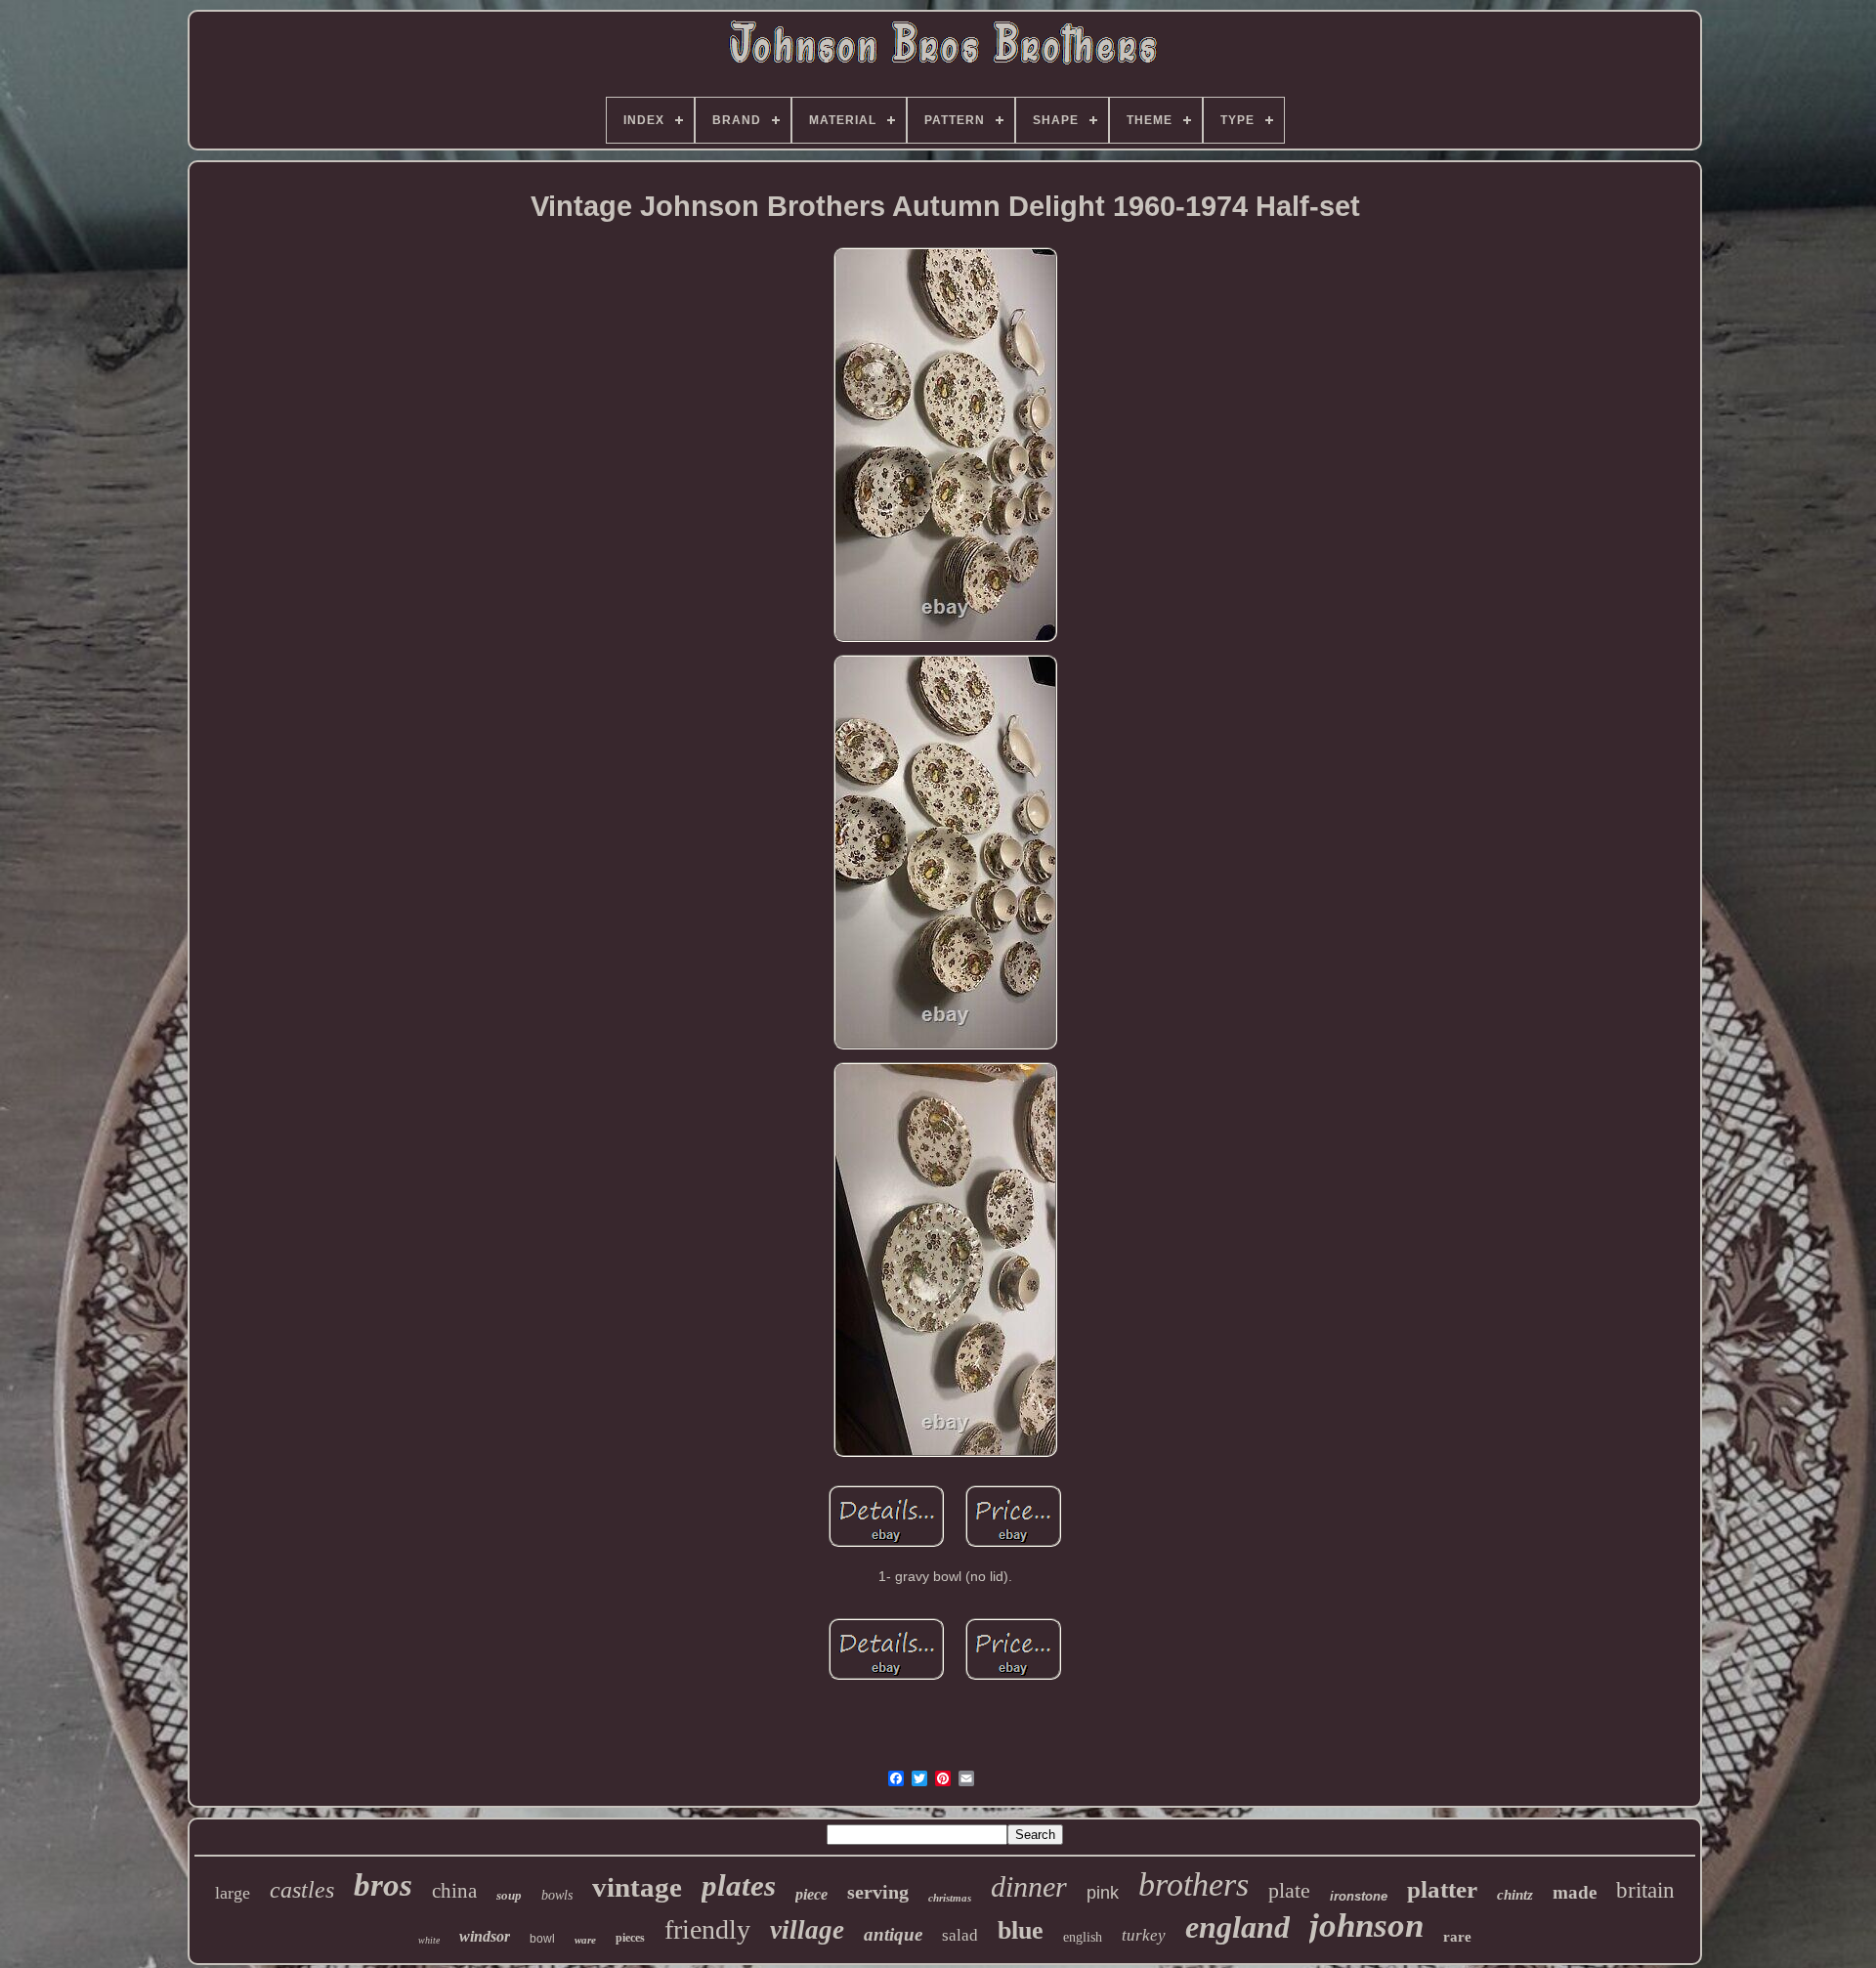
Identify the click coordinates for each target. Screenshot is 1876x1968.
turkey (1144, 1935)
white (429, 1940)
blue (1021, 1930)
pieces (630, 1938)
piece (811, 1894)
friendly (707, 1929)
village (807, 1930)
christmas (950, 1898)
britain (1645, 1890)
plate (1289, 1890)
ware (585, 1940)
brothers (1194, 1884)
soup (509, 1895)
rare (1457, 1937)
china (454, 1891)
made (1575, 1892)
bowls (557, 1895)
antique (893, 1934)
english (1083, 1937)
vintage (637, 1887)
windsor (485, 1936)
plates (739, 1885)
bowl (542, 1939)
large (233, 1893)
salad (960, 1935)
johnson (1366, 1925)
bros (383, 1885)
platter (1442, 1889)
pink (1103, 1893)
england (1237, 1927)
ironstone (1359, 1896)
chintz (1515, 1895)
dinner (1029, 1886)
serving (878, 1892)
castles (302, 1890)
